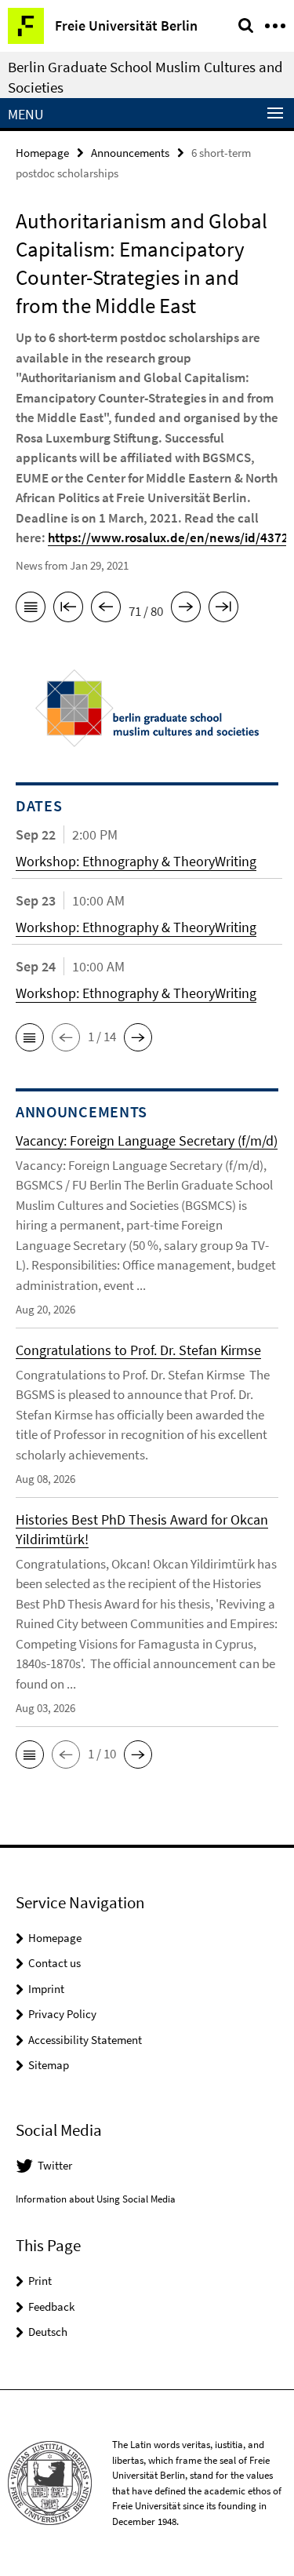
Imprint (46, 1989)
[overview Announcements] (31, 610)
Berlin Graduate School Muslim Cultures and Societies (145, 77)
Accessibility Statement (85, 2040)
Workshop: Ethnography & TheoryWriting (136, 861)
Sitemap (49, 2065)
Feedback (51, 2306)
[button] (30, 1037)
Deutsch (48, 2332)
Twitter (55, 2165)
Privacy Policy (62, 2014)
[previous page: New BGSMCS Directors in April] (106, 610)
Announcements (130, 153)
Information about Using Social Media (96, 2199)
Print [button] (40, 2281)
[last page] (223, 610)
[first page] (68, 610)
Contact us (54, 1963)
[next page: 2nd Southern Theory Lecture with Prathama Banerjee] (186, 610)
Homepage (42, 153)
